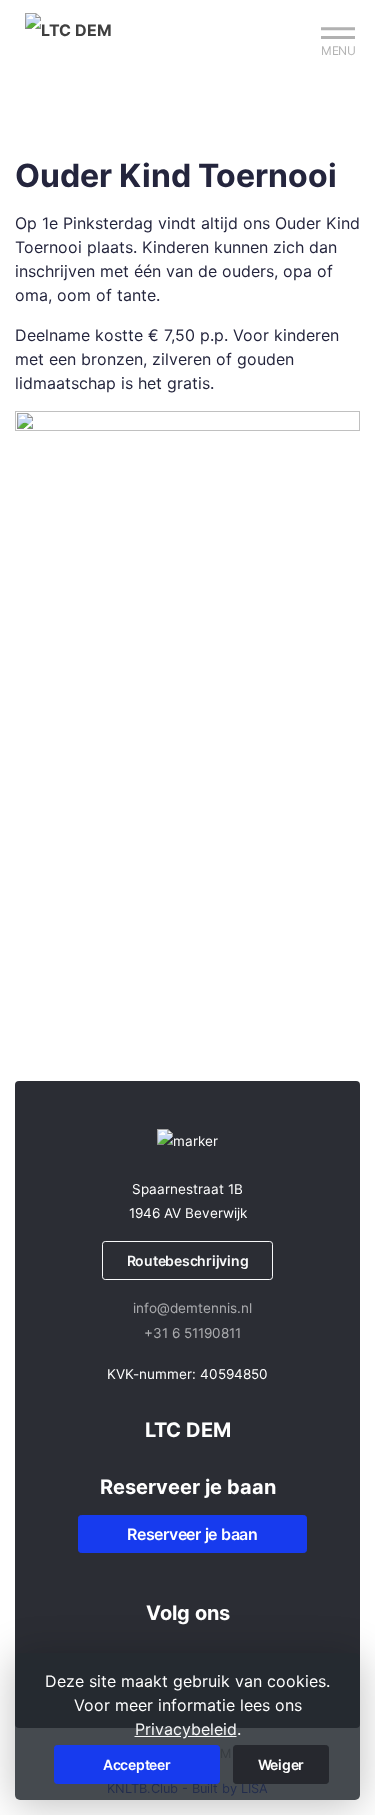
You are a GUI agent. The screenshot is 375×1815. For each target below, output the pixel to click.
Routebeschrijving (188, 1260)
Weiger (281, 1764)
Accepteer (137, 1764)
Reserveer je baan (192, 1534)
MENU (338, 50)
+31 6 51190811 (192, 1333)
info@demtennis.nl (192, 1308)
